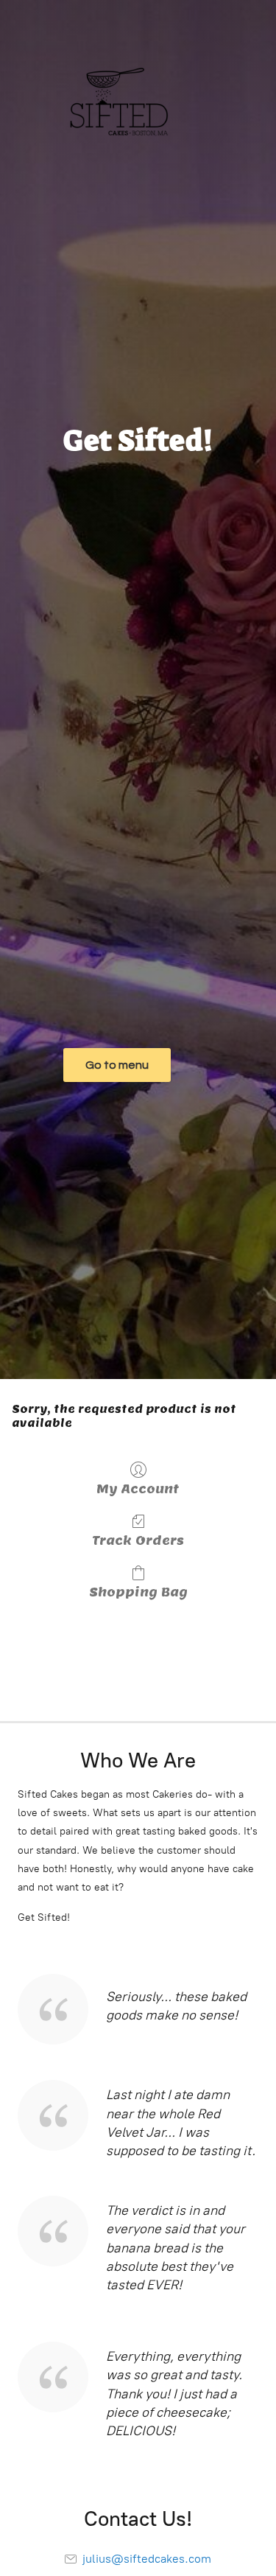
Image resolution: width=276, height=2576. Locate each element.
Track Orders (138, 1540)
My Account (138, 1489)
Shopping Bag (138, 1592)
